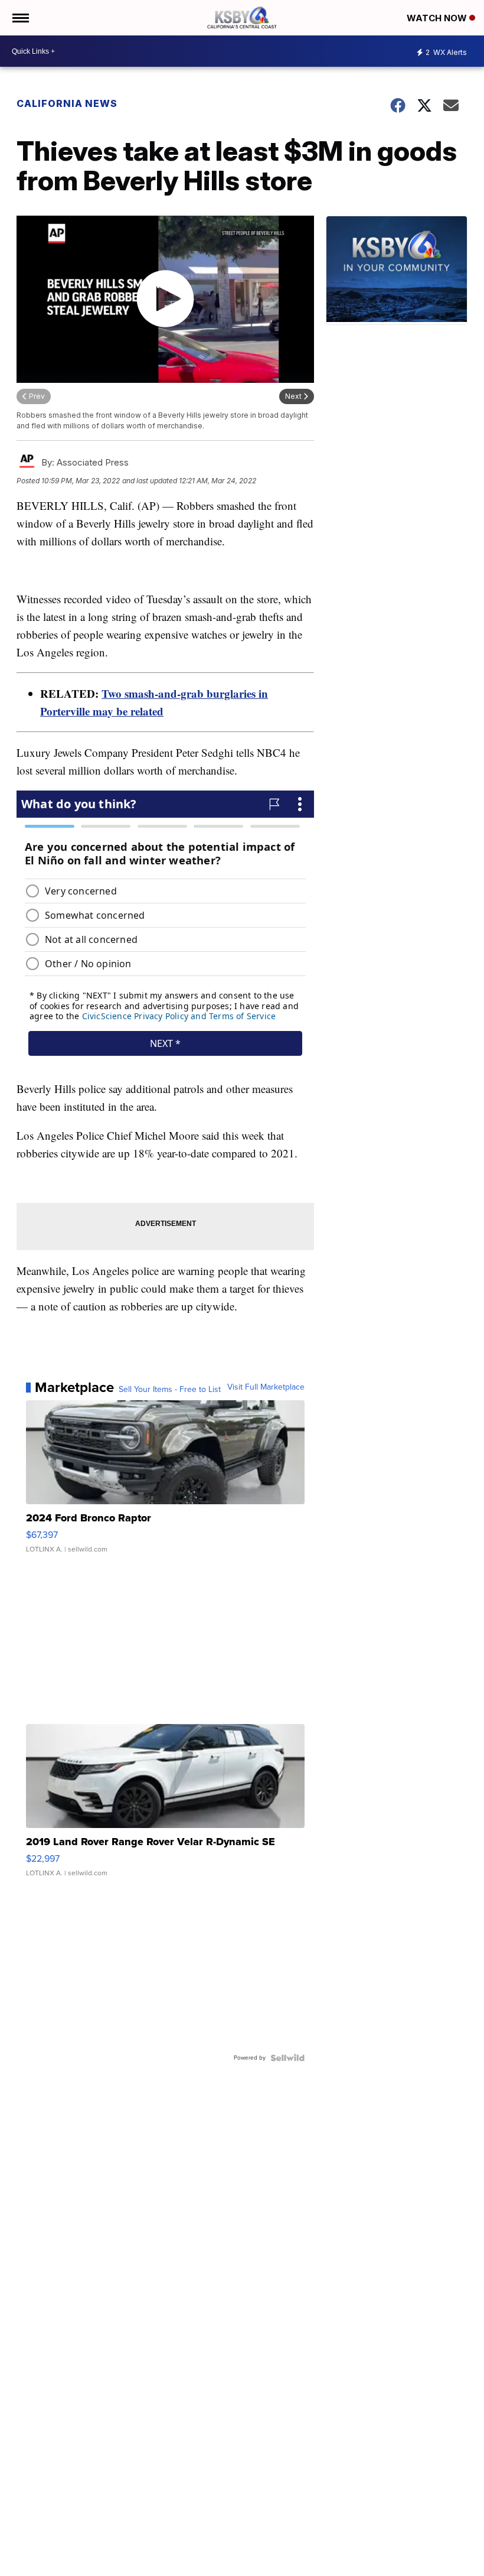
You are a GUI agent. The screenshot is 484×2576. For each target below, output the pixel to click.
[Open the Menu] (20, 18)
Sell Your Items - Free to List (170, 1390)
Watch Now (438, 18)
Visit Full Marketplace (266, 1387)
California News (67, 103)
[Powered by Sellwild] (287, 2058)
